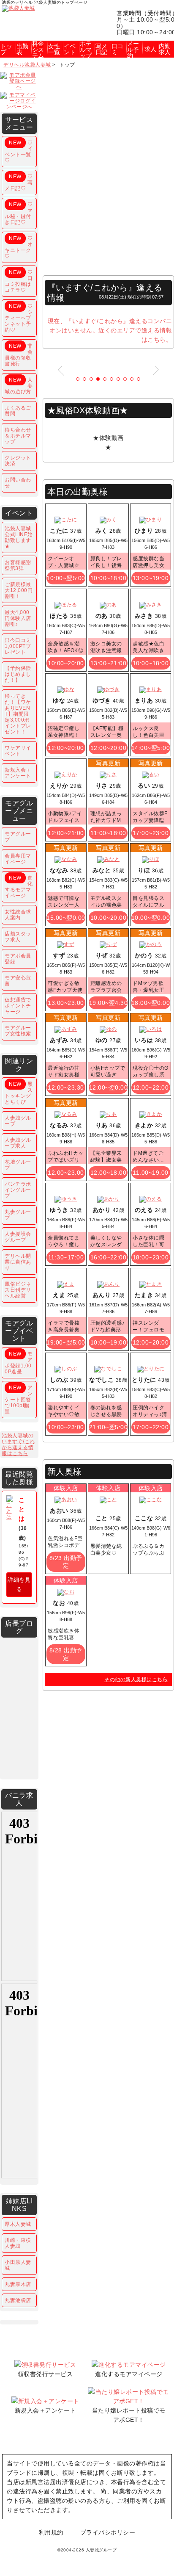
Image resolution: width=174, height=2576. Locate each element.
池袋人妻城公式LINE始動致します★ (19, 537)
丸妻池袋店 (18, 2300)
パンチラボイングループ (18, 1190)
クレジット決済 (18, 461)
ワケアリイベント (18, 751)
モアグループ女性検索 (18, 1031)
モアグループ (18, 837)
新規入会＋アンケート (18, 773)
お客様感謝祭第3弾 (18, 565)
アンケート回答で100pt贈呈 (19, 1400)
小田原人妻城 (18, 2265)
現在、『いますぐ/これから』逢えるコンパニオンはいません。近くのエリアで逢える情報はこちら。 (110, 330)
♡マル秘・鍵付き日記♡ (19, 213)
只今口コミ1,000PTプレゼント (18, 646)
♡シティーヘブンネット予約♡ (19, 318)
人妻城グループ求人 (18, 1143)
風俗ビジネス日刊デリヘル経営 (18, 1290)
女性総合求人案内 (18, 915)
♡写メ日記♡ (19, 183)
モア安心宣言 (18, 981)
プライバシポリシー (108, 2532)
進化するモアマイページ (19, 887)
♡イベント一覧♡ (19, 152)
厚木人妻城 (18, 2224)
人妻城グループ (18, 1121)
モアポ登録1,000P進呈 (19, 1363)
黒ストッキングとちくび (19, 1093)
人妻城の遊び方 (19, 386)
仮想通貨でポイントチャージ (18, 1006)
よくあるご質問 (18, 411)
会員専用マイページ (18, 859)
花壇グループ (18, 1165)
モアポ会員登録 (18, 959)
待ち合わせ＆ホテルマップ (18, 436)
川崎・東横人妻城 (18, 2243)
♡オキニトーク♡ (19, 247)
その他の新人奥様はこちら (136, 1680)
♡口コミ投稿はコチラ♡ (19, 281)
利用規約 (51, 2532)
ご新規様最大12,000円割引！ (19, 590)
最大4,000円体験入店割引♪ (18, 618)
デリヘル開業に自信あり (18, 1262)
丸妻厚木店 (18, 2284)
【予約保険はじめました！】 (18, 674)
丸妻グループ (18, 1215)
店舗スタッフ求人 (18, 937)
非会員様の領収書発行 (19, 355)
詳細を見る (19, 1584)
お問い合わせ (18, 483)
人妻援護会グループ (18, 1237)
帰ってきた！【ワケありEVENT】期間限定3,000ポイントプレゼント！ (18, 714)
